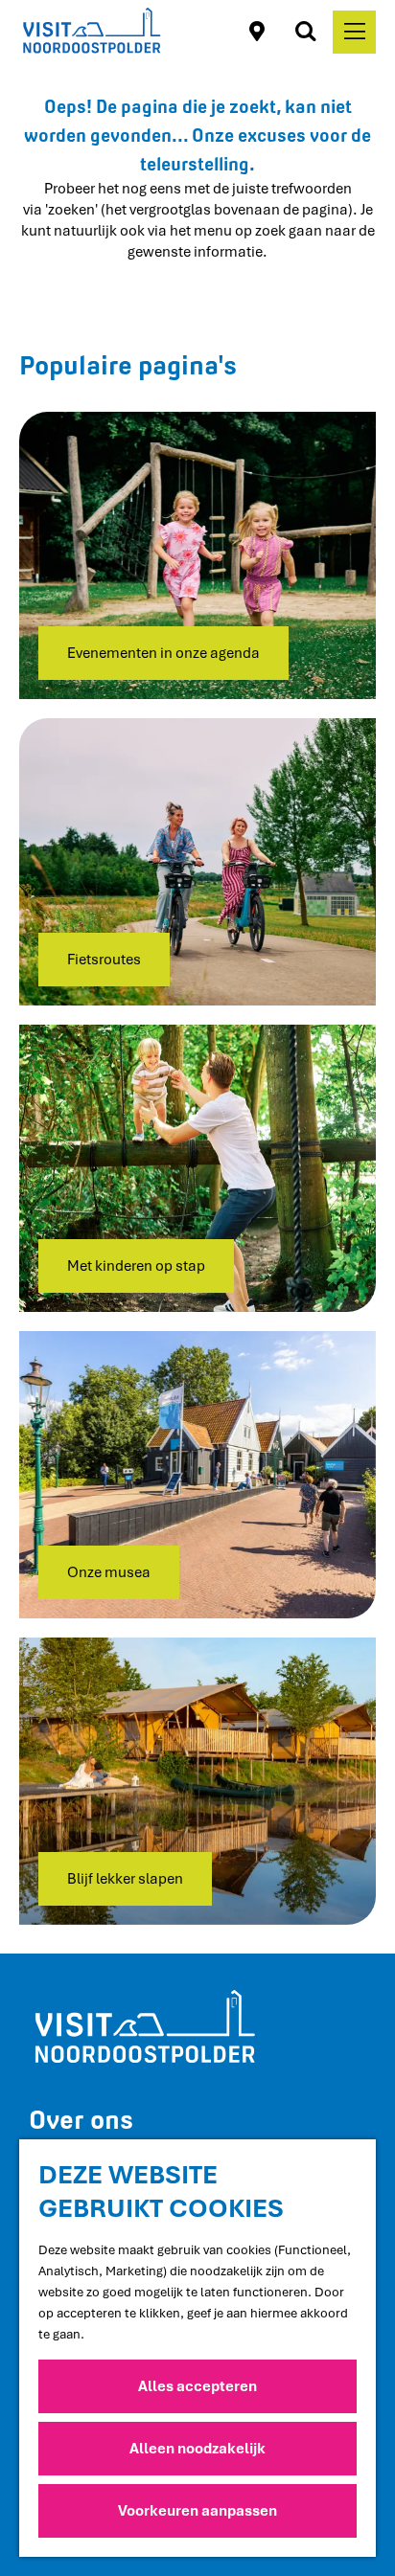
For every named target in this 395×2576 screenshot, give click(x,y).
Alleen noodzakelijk (197, 2449)
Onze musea (109, 1572)
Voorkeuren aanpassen (197, 2511)
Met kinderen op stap (136, 1266)
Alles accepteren (197, 2386)
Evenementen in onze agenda (163, 653)
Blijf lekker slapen (125, 1879)
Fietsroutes (104, 960)
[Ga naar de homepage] (91, 32)
